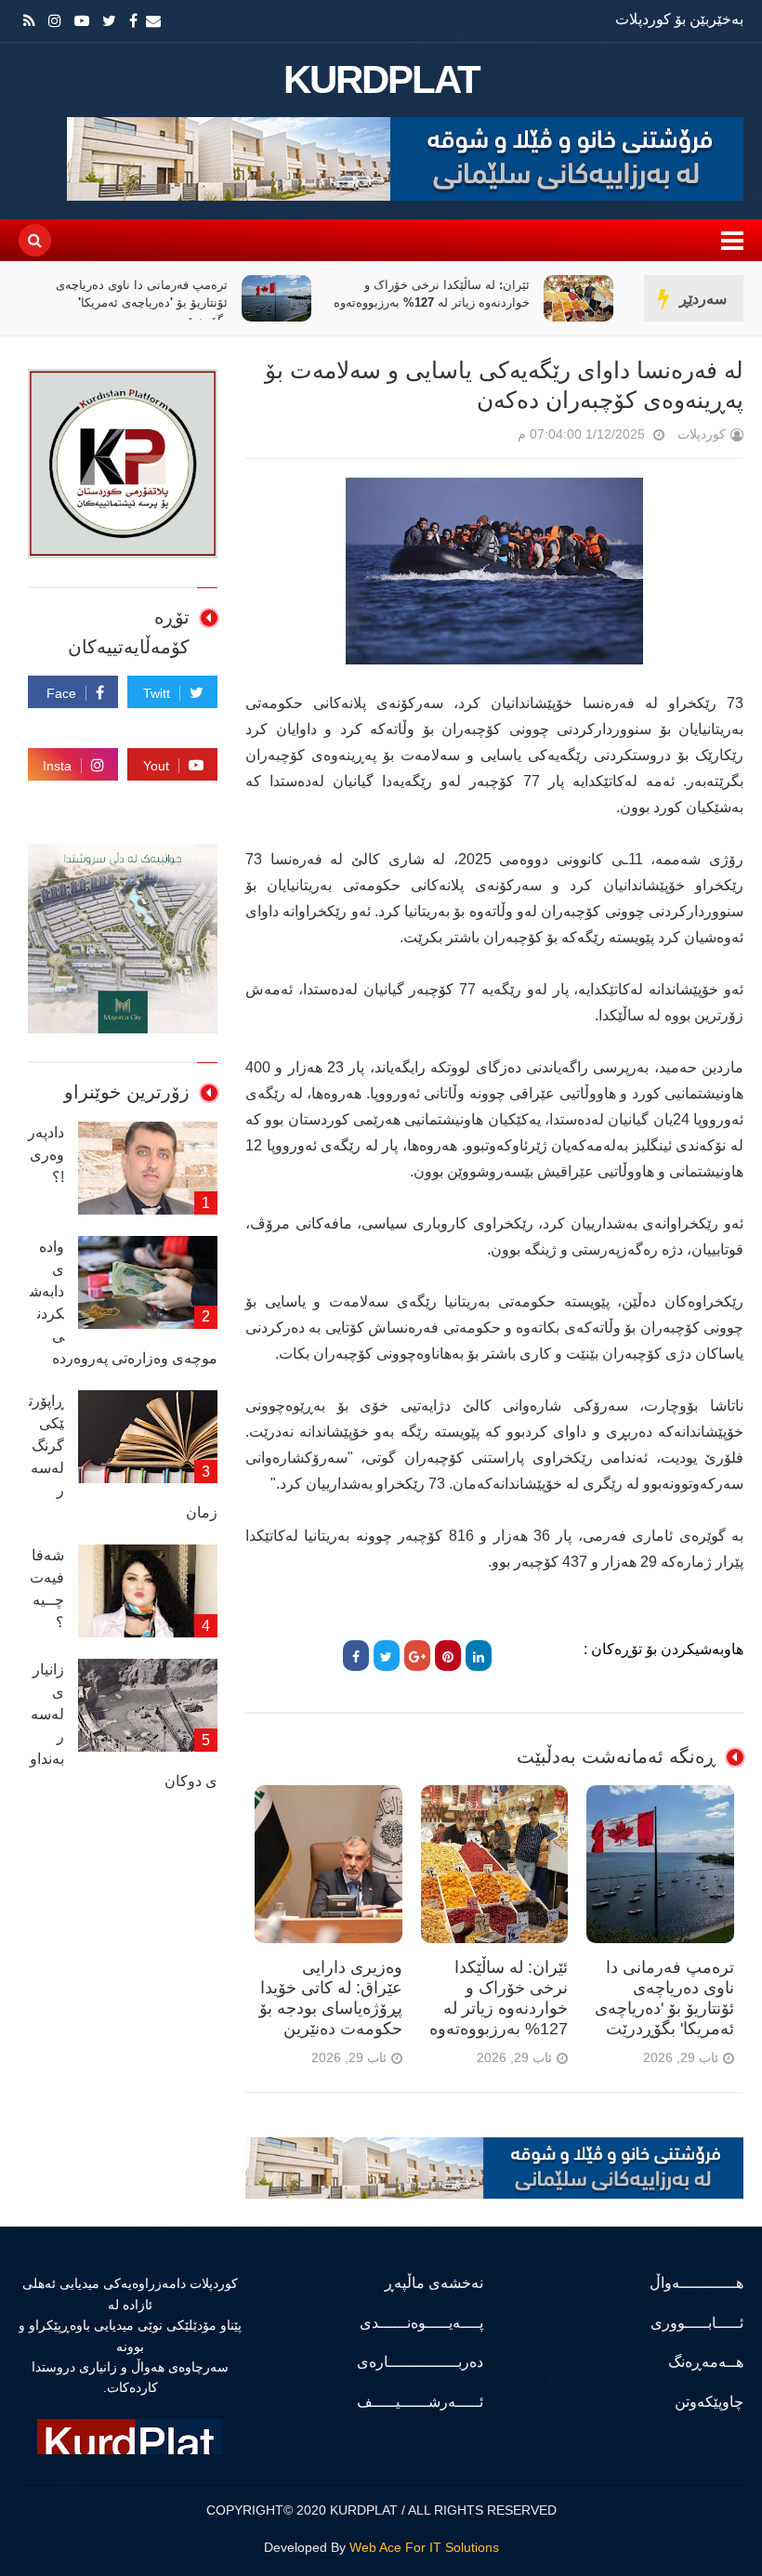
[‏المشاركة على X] (387, 1656)
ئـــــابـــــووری (697, 2323)
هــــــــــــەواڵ (696, 2283)
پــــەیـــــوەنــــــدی (421, 2323)
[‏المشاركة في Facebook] (356, 1656)
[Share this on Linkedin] (479, 1656)
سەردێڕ (703, 299)
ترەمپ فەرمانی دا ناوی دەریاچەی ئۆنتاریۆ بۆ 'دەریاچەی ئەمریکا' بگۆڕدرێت (142, 302)
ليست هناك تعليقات (492, 438)
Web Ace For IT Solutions (424, 2547)
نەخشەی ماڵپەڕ (434, 2283)
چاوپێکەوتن (709, 2402)
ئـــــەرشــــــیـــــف (420, 2402)
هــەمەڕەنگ (706, 2362)
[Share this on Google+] (417, 1656)
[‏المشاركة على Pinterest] (448, 1656)
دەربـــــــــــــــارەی (420, 2362)
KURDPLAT (381, 80)
